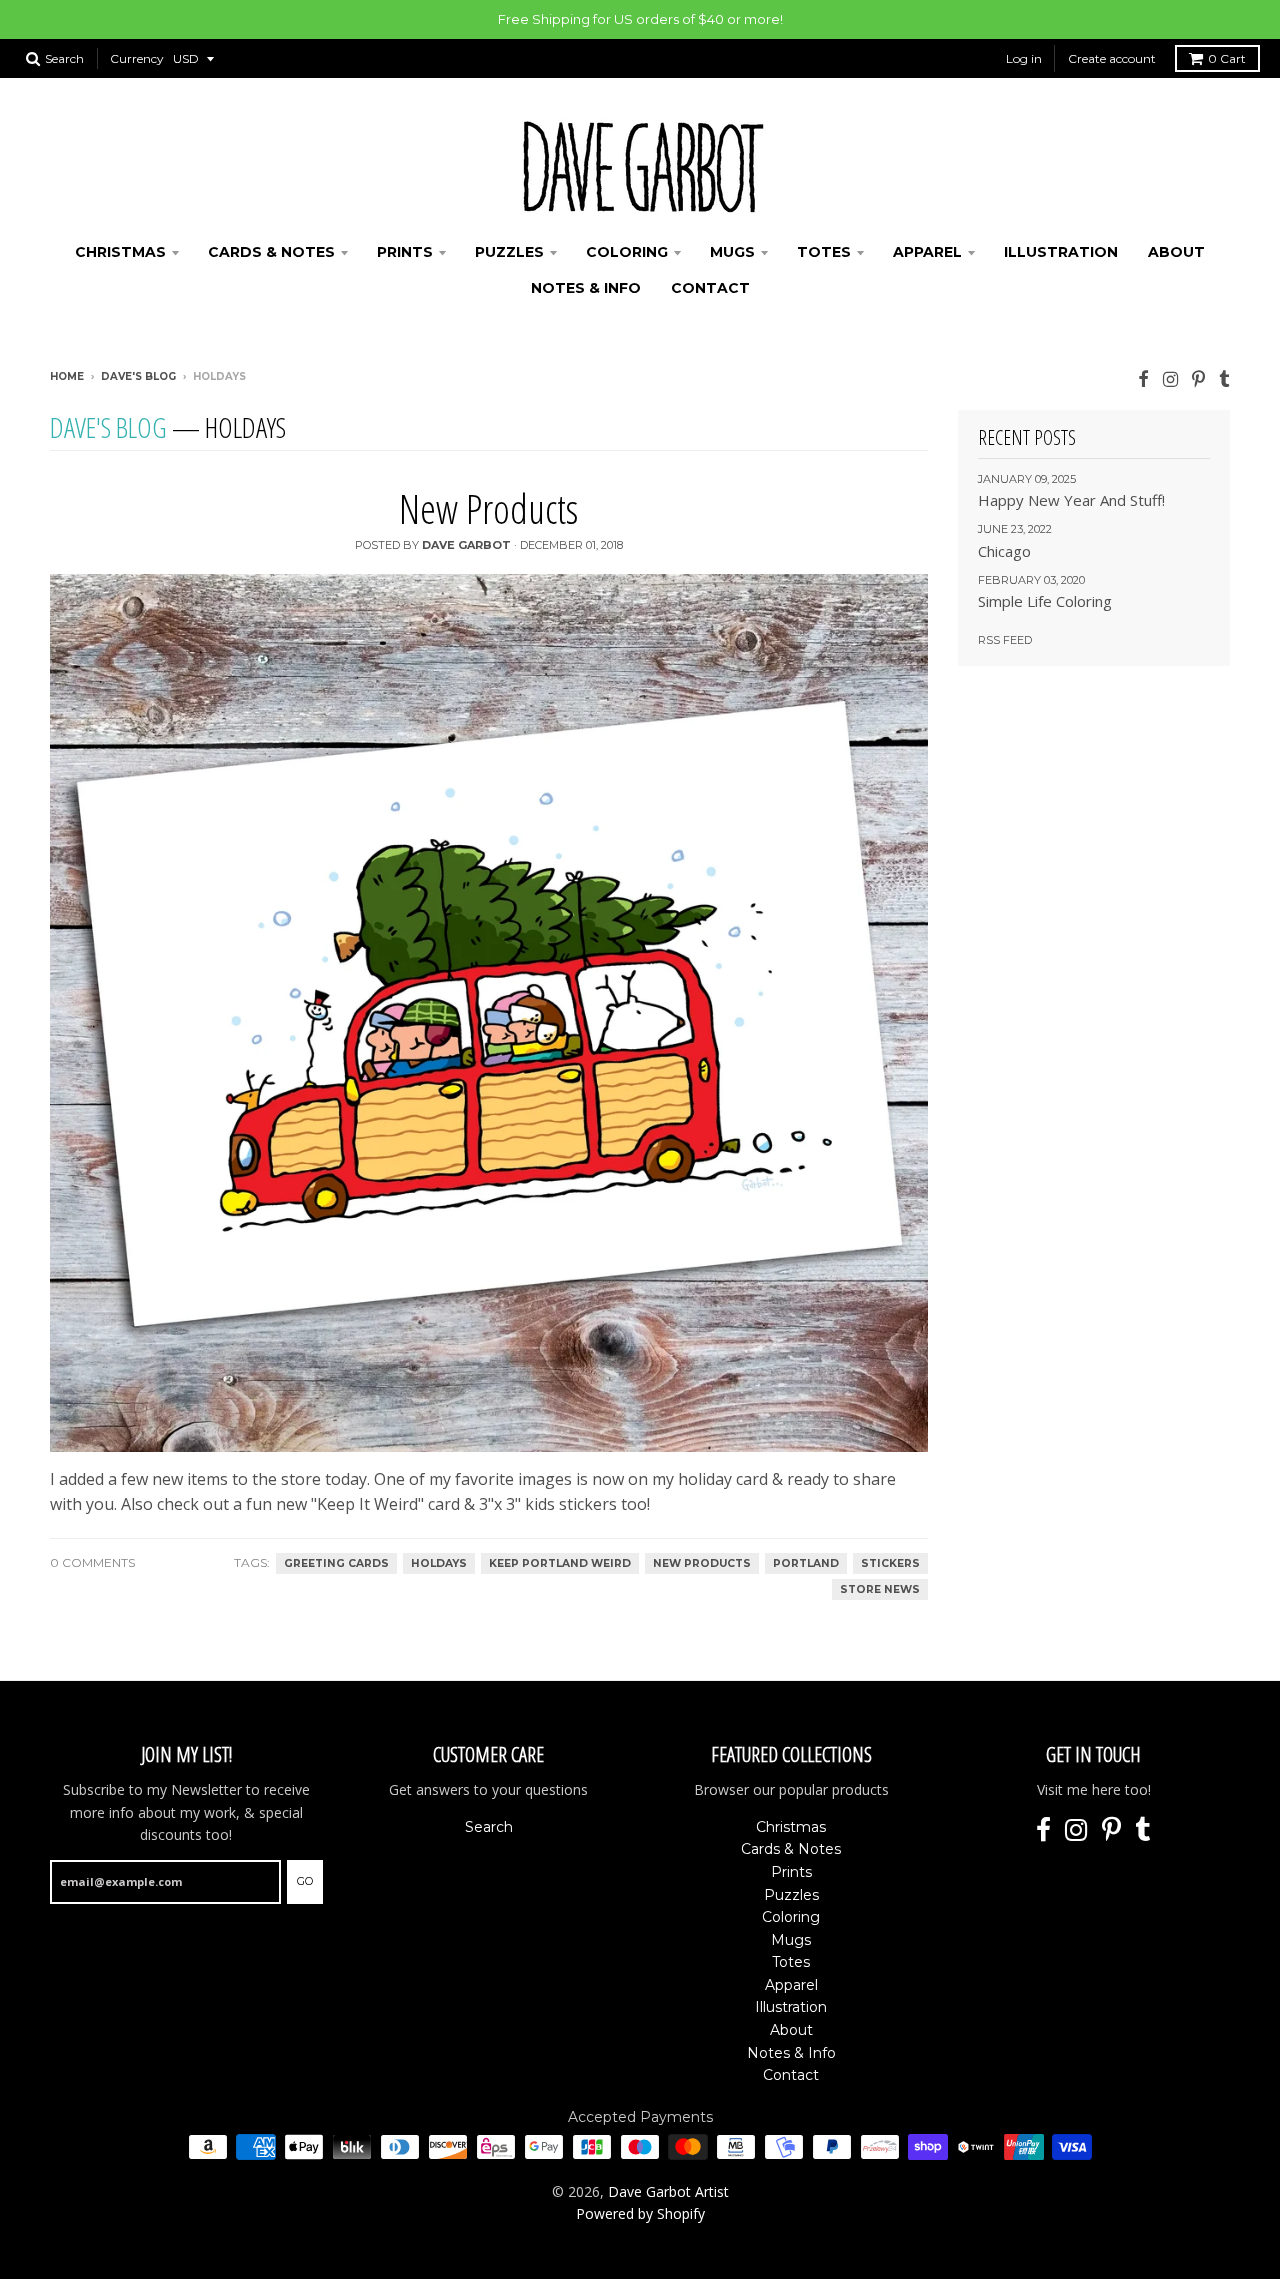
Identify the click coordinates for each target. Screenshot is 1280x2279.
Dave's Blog (138, 376)
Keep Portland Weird (560, 1563)
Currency (137, 58)
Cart (1227, 58)
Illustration (1061, 252)
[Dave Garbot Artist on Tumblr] (1224, 378)
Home (67, 376)
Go (305, 1881)
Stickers (890, 1563)
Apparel (927, 252)
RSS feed (1005, 640)
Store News (880, 1589)
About (1176, 252)
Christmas (120, 252)
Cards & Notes (271, 252)
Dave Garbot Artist (668, 2191)
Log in (1024, 58)
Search (489, 1827)
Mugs (732, 252)
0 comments (92, 1562)
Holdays (439, 1563)
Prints (405, 252)
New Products (488, 508)
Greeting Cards (336, 1563)
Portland (806, 1563)
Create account (1112, 58)
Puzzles (509, 252)
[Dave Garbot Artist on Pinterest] (1198, 378)
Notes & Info (586, 288)
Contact (710, 288)
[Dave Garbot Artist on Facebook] (1143, 378)
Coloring (627, 252)
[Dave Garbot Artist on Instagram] (1170, 378)
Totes (824, 252)
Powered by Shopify (640, 2213)
